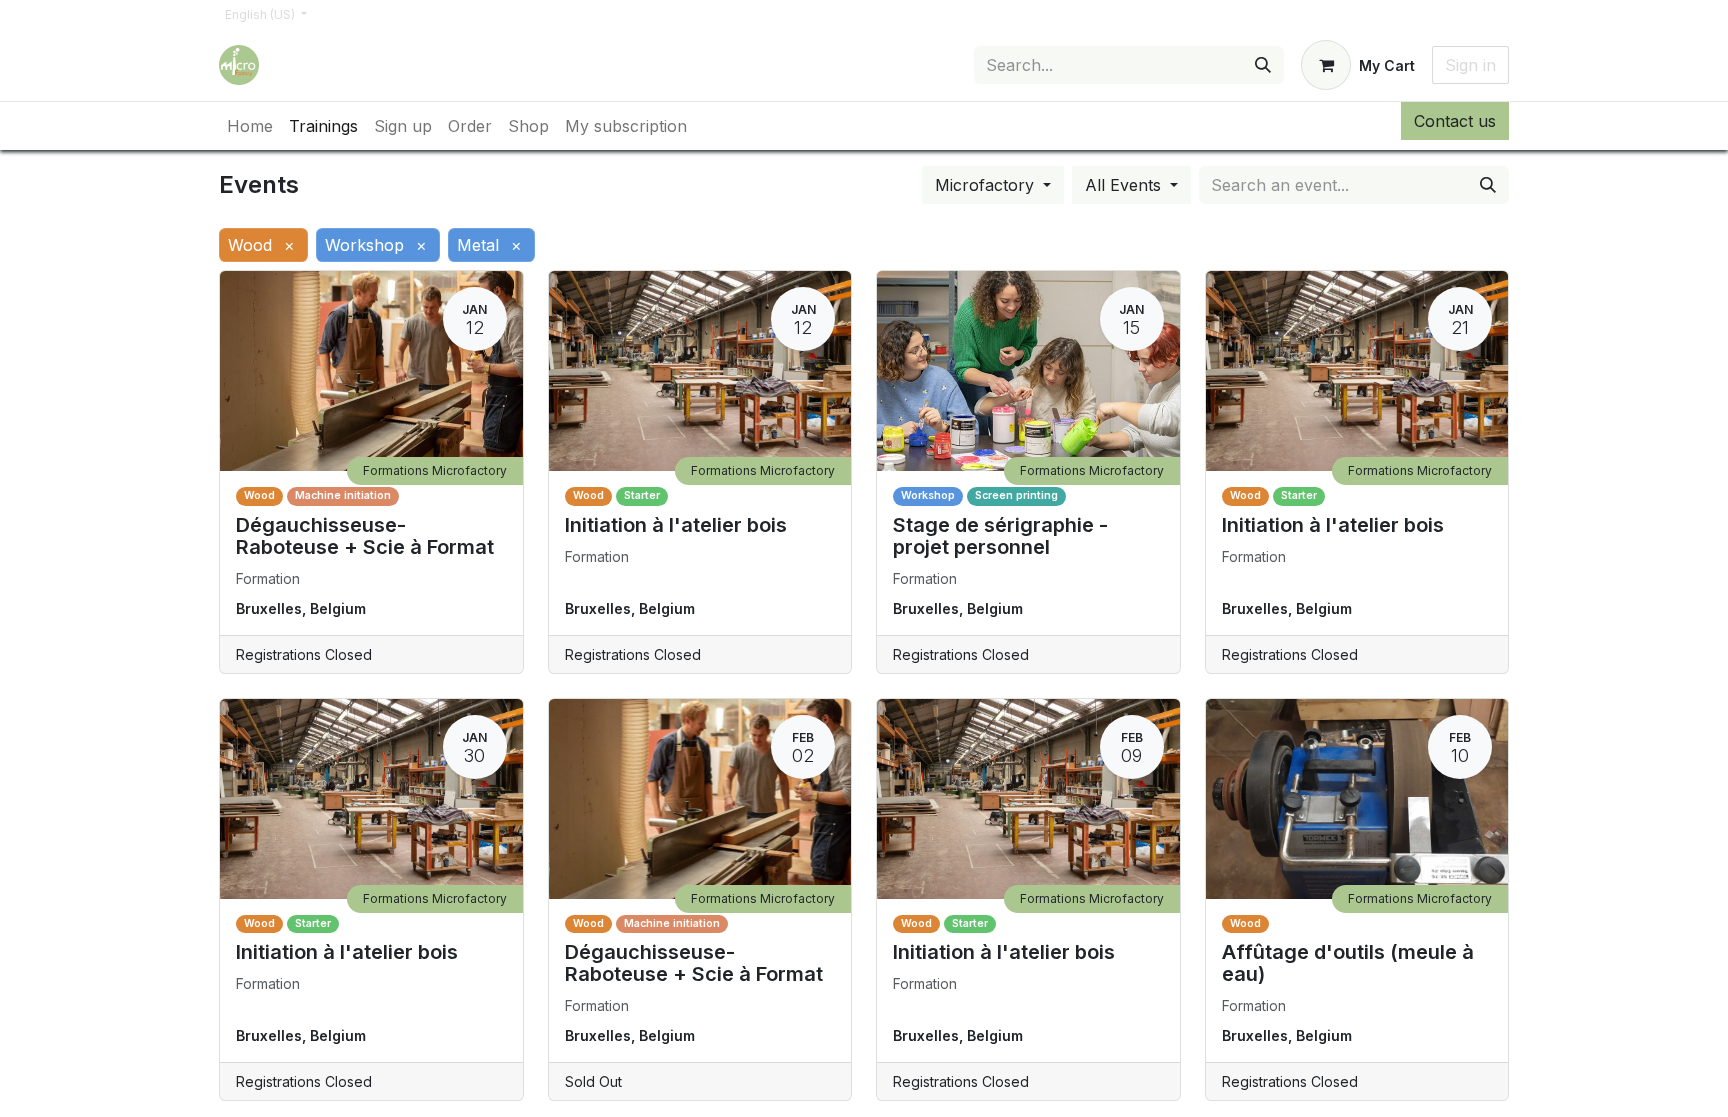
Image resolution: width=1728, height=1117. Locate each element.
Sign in (1470, 65)
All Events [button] (1125, 185)
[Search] (1263, 65)
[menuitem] (250, 126)
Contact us (1455, 121)
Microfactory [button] (987, 185)
